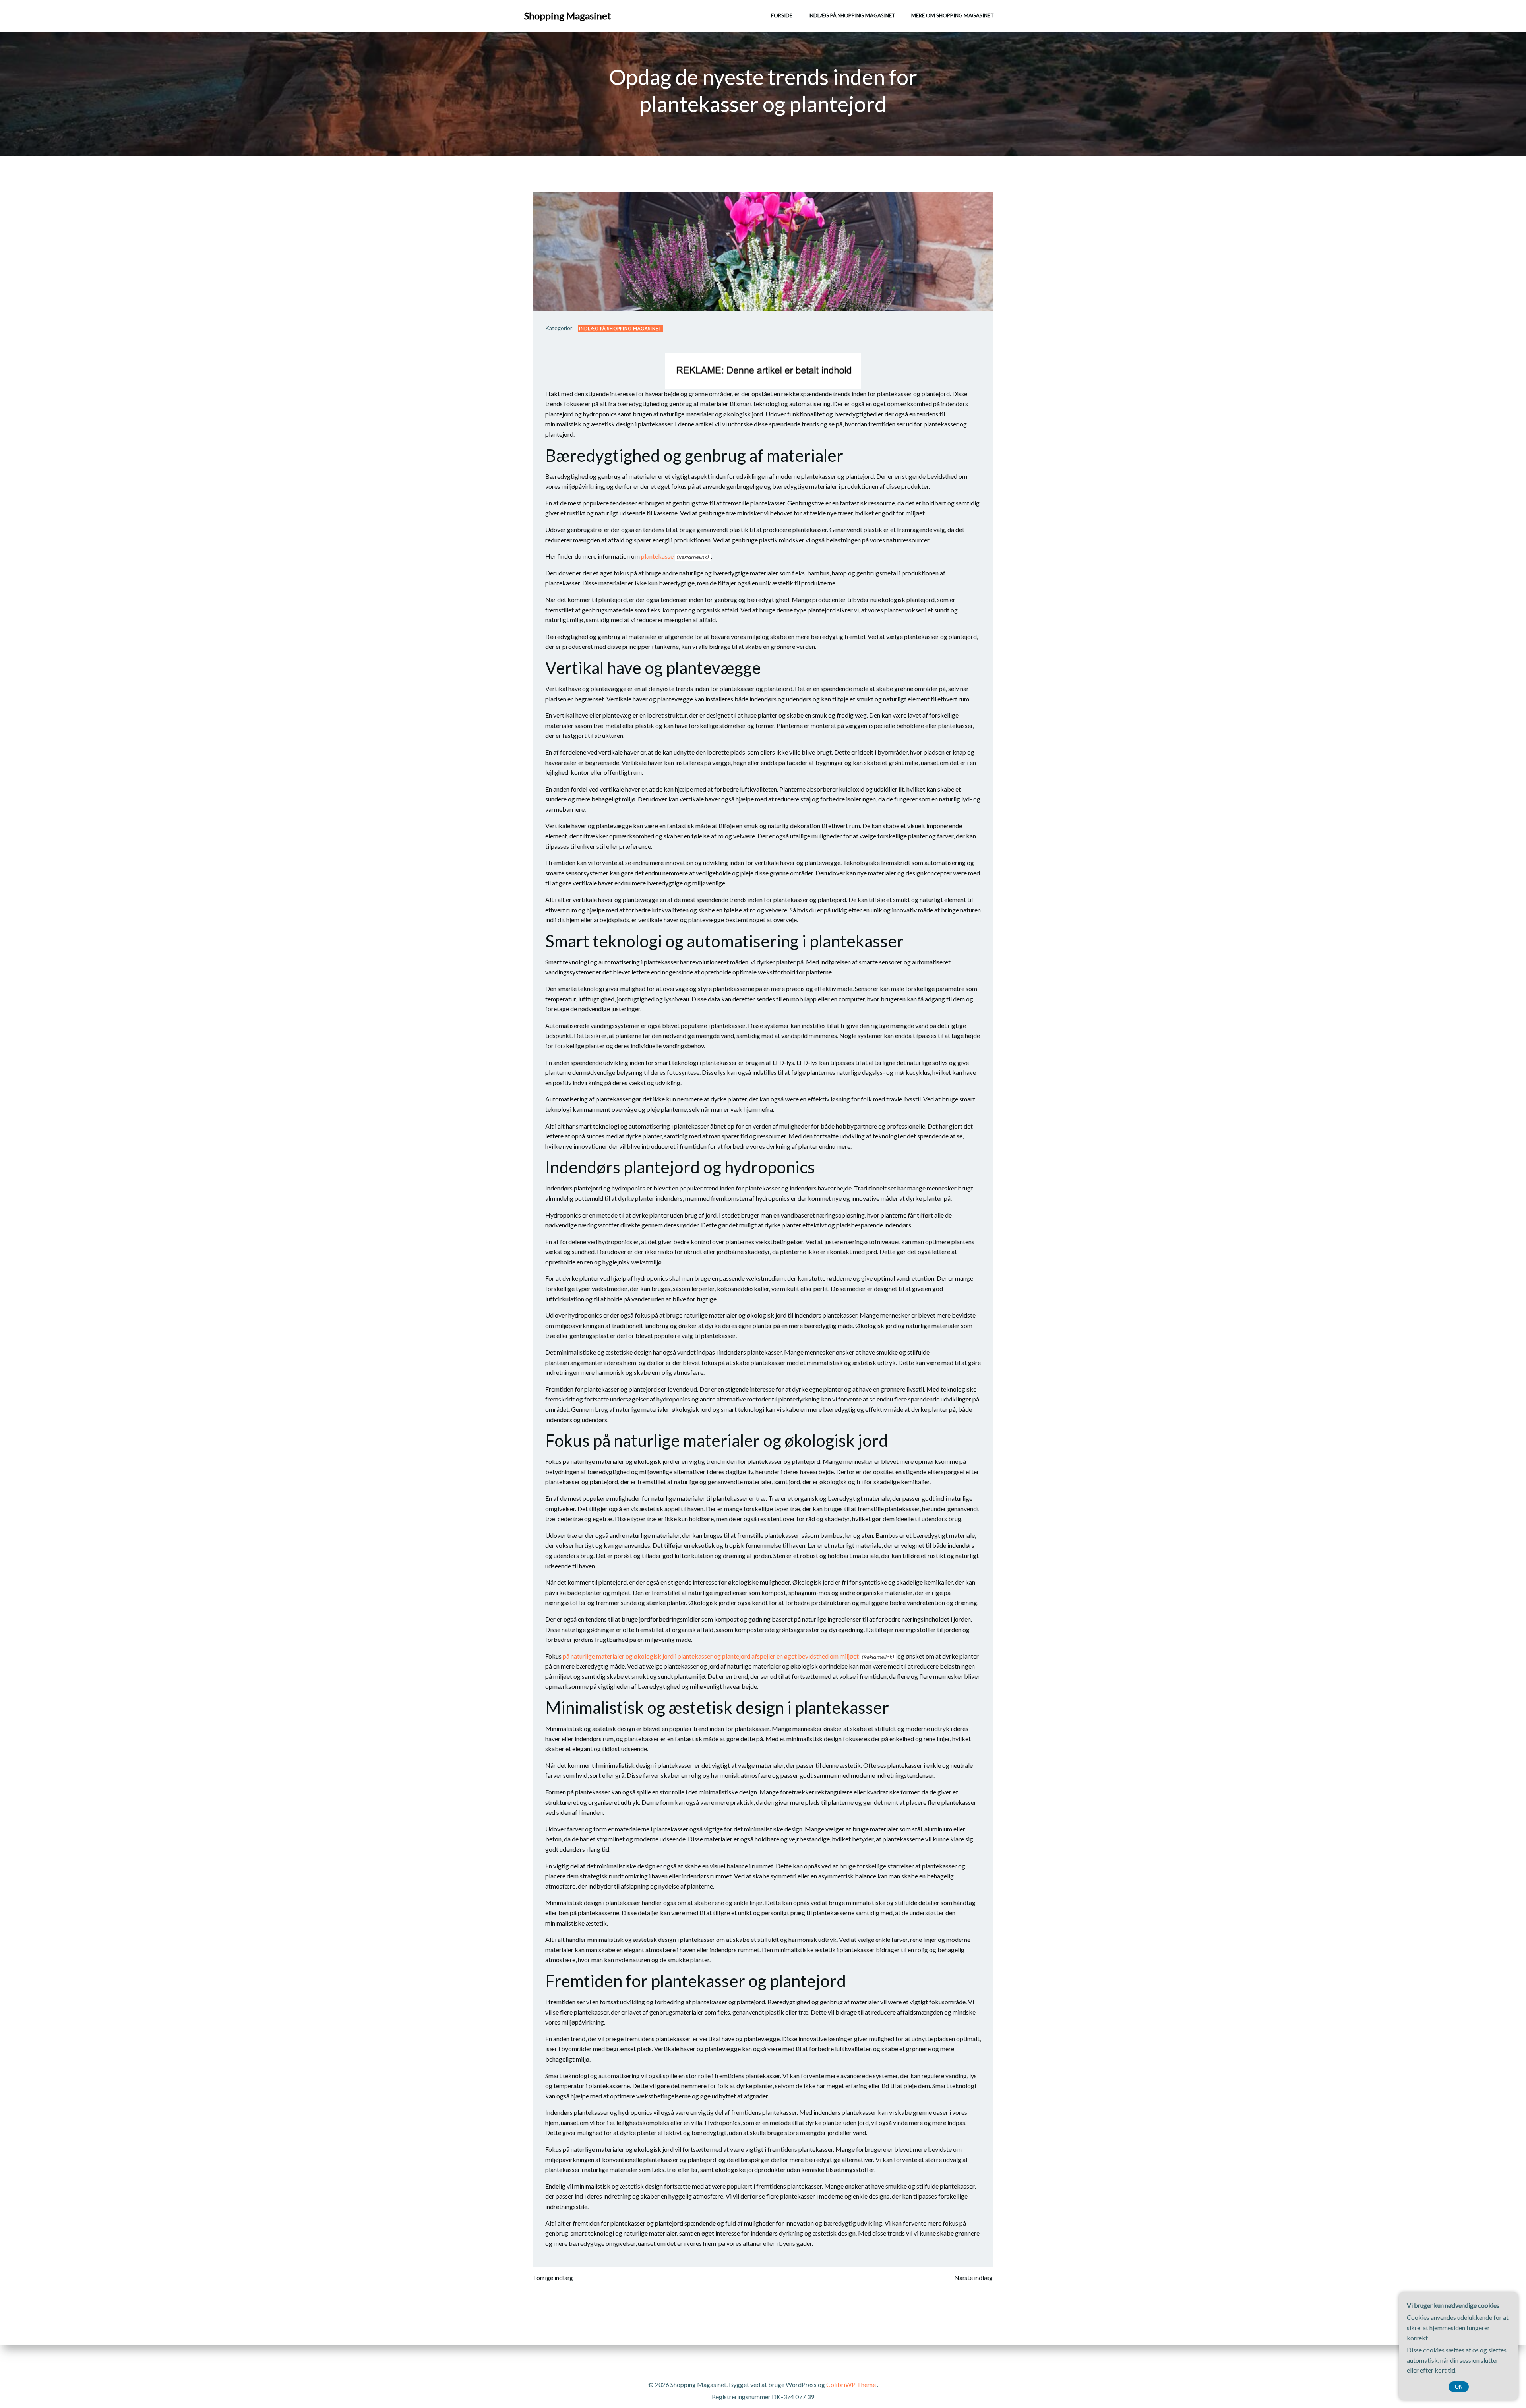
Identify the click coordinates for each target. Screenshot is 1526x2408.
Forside (782, 15)
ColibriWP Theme (851, 2384)
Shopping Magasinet (568, 16)
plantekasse (657, 556)
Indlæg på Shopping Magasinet (852, 15)
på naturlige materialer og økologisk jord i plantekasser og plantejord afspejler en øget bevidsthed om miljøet (711, 1656)
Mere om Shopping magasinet (953, 15)
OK (1459, 2387)
